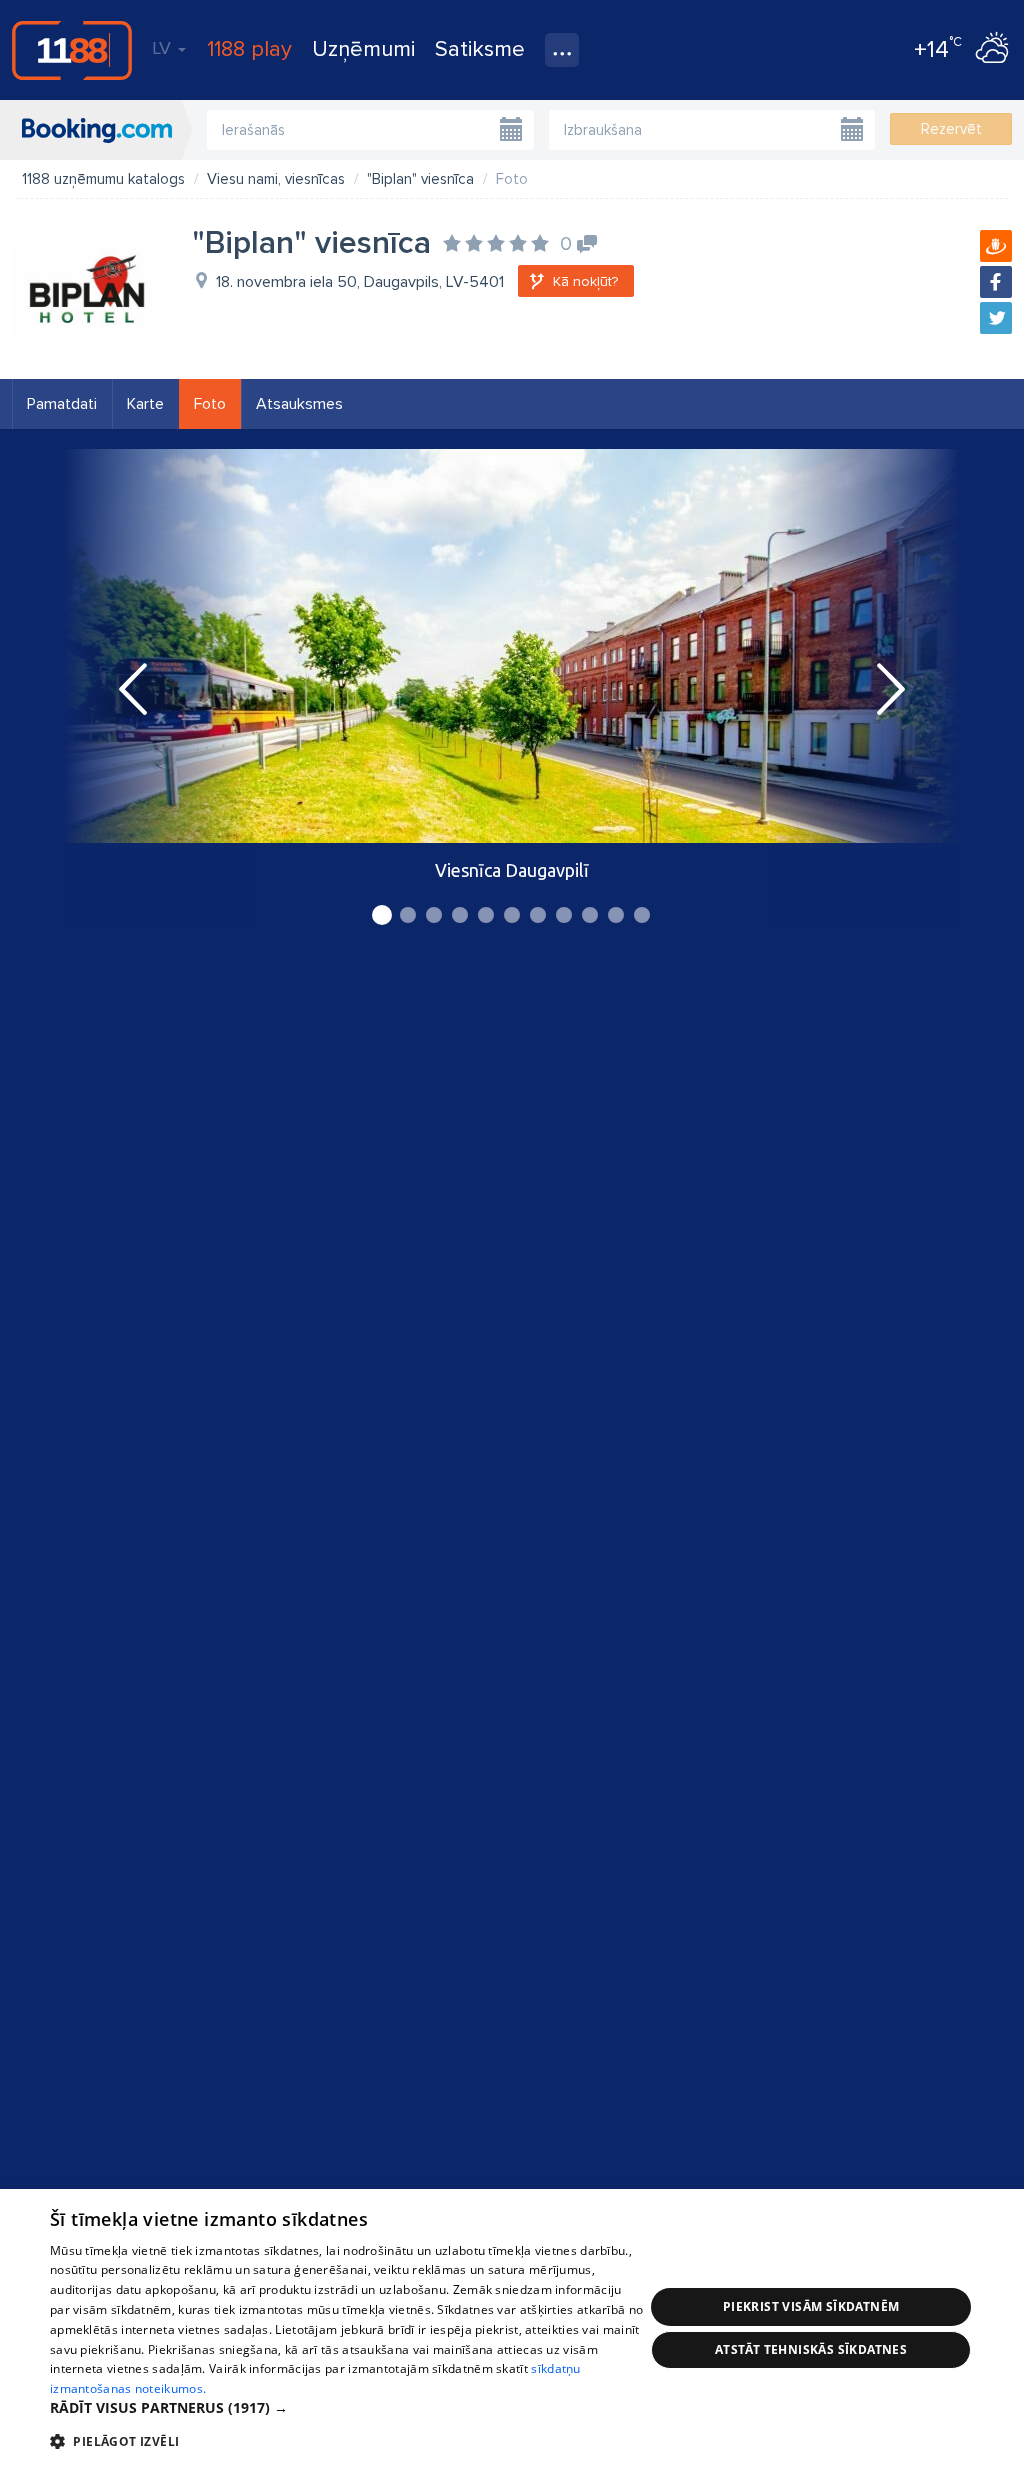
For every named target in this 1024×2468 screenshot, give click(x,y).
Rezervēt (951, 129)
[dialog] (512, 2328)
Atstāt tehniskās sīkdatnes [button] (811, 2349)
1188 (72, 50)
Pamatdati (62, 404)
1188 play (249, 49)
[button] (347, 2408)
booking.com (97, 130)
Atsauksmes (299, 404)
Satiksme (480, 49)
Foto (210, 404)
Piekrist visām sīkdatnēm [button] (811, 2306)
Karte (145, 404)
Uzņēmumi (363, 49)
